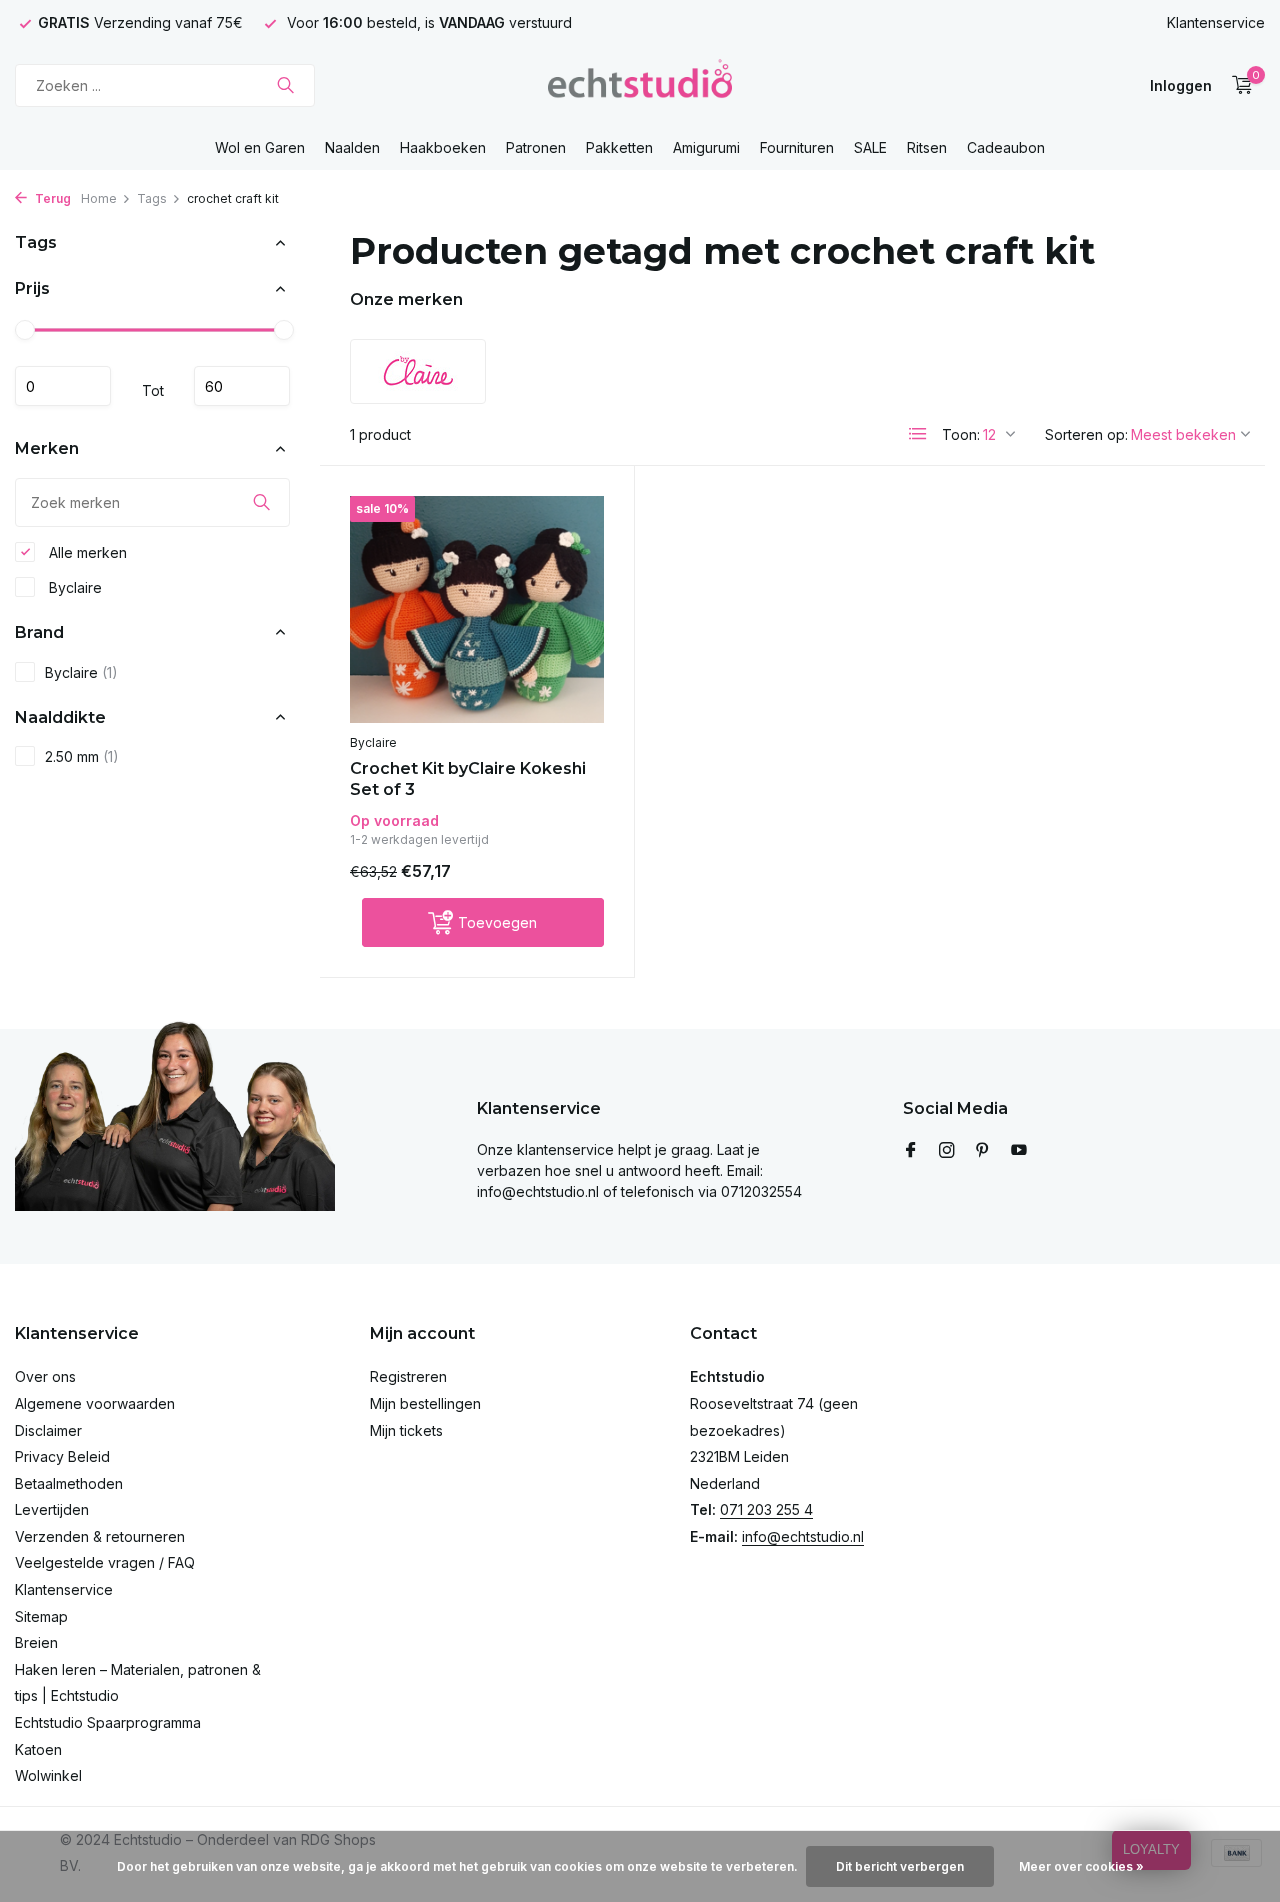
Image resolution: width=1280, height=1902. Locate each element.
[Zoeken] (285, 85)
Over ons (45, 1376)
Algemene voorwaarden (95, 1403)
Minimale (63, 386)
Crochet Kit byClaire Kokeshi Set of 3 (468, 779)
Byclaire (73, 586)
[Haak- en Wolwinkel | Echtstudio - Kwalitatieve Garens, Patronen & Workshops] (639, 85)
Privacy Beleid (62, 1456)
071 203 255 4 (766, 1509)
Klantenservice (1216, 22)
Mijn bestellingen (425, 1403)
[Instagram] (947, 1151)
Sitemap (41, 1616)
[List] (918, 434)
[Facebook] (911, 1151)
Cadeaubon (1006, 147)
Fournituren (797, 147)
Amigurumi (706, 147)
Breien (36, 1642)
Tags (152, 198)
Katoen (38, 1749)
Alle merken (86, 551)
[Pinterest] (983, 1151)
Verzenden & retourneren (100, 1536)
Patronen (536, 147)
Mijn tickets (406, 1430)
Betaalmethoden (69, 1483)
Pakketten (619, 147)
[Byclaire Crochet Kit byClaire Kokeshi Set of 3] (477, 609)
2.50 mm (82, 756)
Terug (51, 198)
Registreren (408, 1376)
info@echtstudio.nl (803, 1536)
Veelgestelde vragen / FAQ (105, 1562)
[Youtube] (1019, 1151)
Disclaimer (48, 1430)
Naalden (352, 147)
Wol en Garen (260, 147)
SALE (870, 147)
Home (99, 198)
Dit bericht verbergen (900, 1866)
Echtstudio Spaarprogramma (108, 1722)
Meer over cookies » (1081, 1866)
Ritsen (927, 147)
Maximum (242, 386)
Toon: (961, 434)
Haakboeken (443, 147)
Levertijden (52, 1509)
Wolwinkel (48, 1775)
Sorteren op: (1086, 434)
